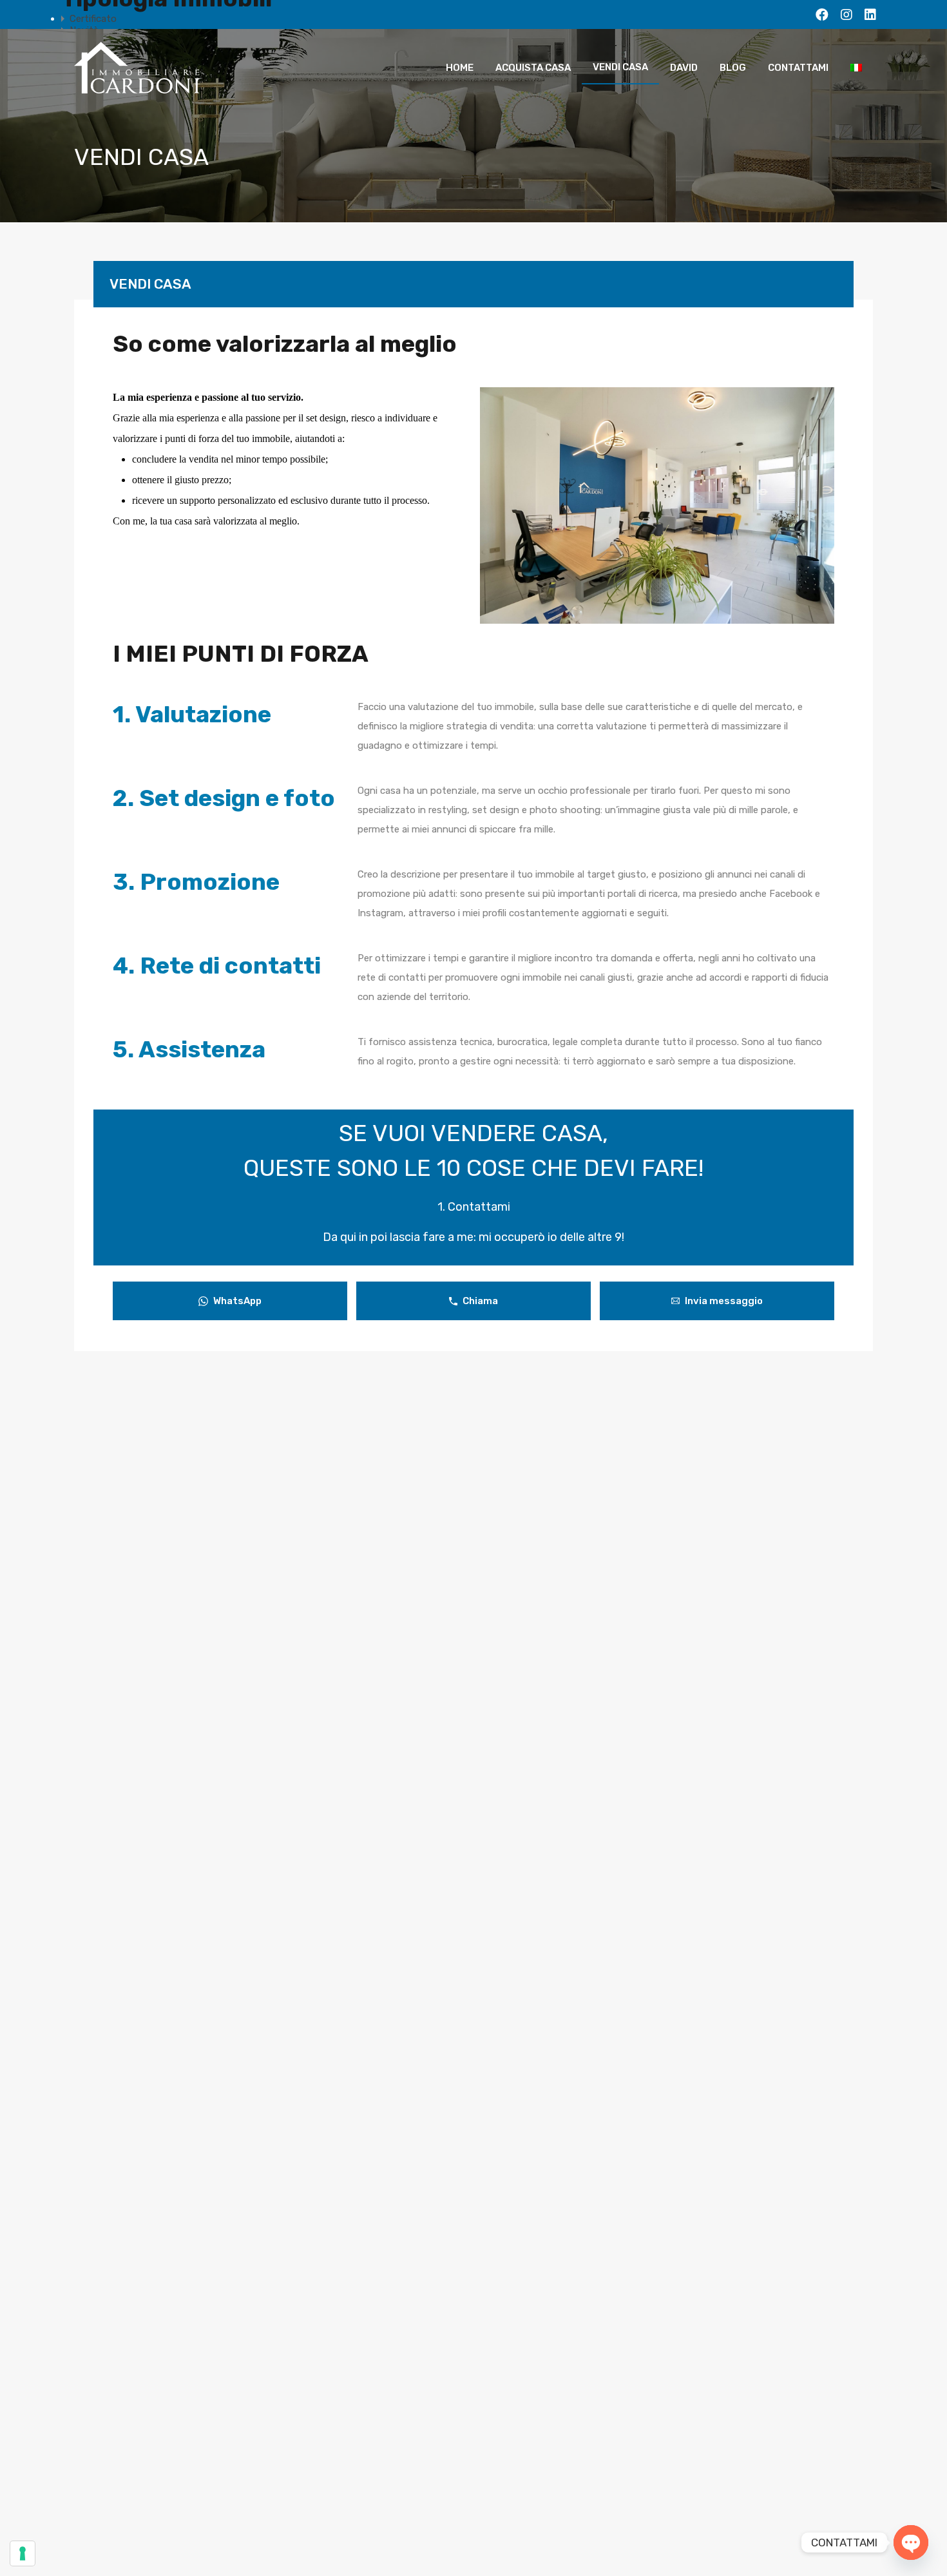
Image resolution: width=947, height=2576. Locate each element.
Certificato (93, 19)
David (684, 68)
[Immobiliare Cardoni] (139, 88)
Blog (733, 68)
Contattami (798, 68)
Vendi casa (620, 67)
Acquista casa (533, 68)
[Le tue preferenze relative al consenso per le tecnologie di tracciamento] (23, 2553)
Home (460, 68)
